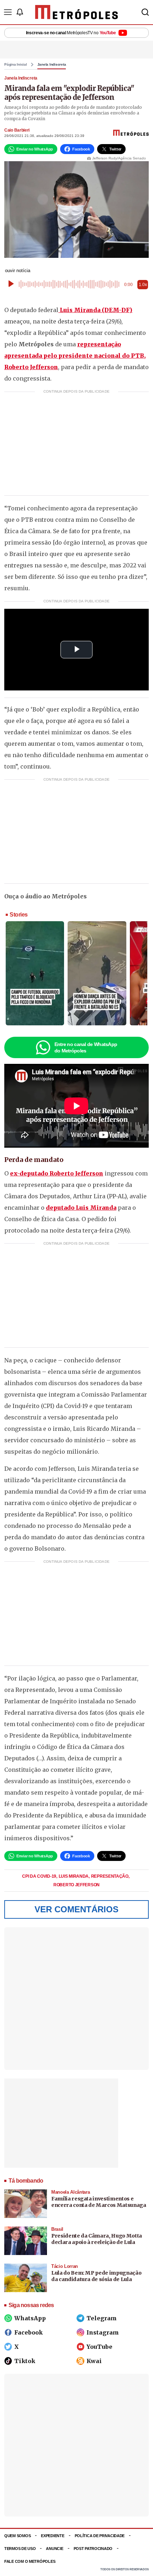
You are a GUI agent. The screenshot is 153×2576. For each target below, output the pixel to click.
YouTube (99, 2347)
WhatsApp (30, 2318)
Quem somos (17, 2536)
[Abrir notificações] (20, 12)
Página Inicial (16, 65)
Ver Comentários (76, 1909)
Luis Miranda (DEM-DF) (95, 310)
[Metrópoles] (77, 12)
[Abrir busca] (145, 12)
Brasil (57, 2229)
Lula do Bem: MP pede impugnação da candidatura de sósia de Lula (96, 2276)
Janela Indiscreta (52, 65)
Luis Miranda (74, 1876)
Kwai (94, 2361)
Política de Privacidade (100, 2536)
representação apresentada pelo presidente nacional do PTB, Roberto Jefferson (75, 356)
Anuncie (54, 2549)
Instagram (103, 2332)
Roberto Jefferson (76, 1885)
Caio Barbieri (17, 130)
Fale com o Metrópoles (30, 2561)
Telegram (102, 2318)
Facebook (28, 2332)
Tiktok (25, 2361)
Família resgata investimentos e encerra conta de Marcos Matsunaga (99, 2202)
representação (110, 1876)
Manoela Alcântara (70, 2192)
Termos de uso (20, 2549)
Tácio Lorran (65, 2266)
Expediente (52, 2536)
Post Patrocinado (93, 2549)
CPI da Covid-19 (39, 1876)
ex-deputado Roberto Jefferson (57, 1173)
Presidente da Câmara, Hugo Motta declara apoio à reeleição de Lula (97, 2239)
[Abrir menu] (8, 12)
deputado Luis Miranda (81, 1208)
